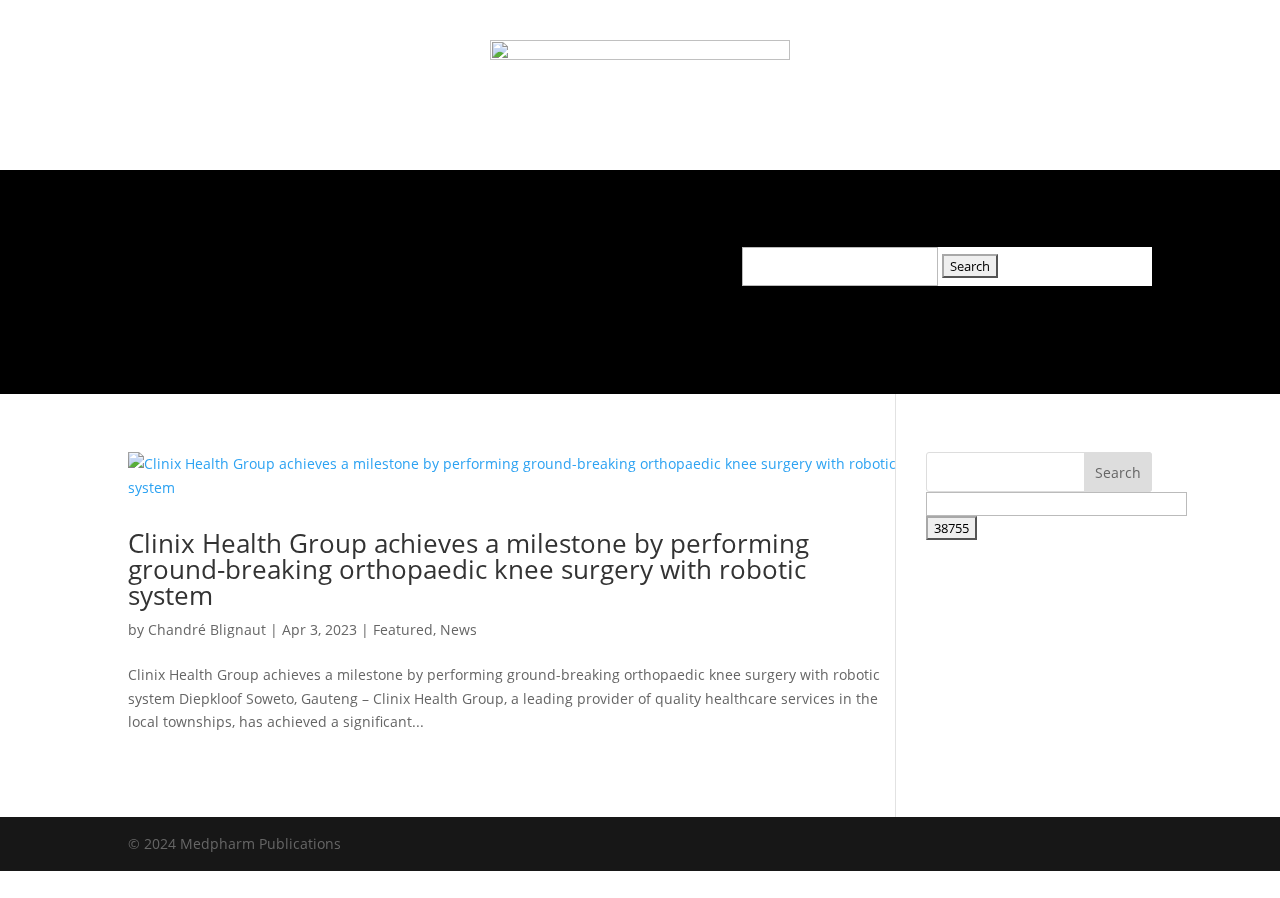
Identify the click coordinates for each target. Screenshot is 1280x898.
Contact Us (600, 261)
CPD (515, 261)
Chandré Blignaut (207, 629)
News (350, 261)
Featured (403, 629)
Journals (248, 261)
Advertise (435, 261)
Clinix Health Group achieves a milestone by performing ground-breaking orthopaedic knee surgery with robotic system (468, 569)
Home (165, 261)
